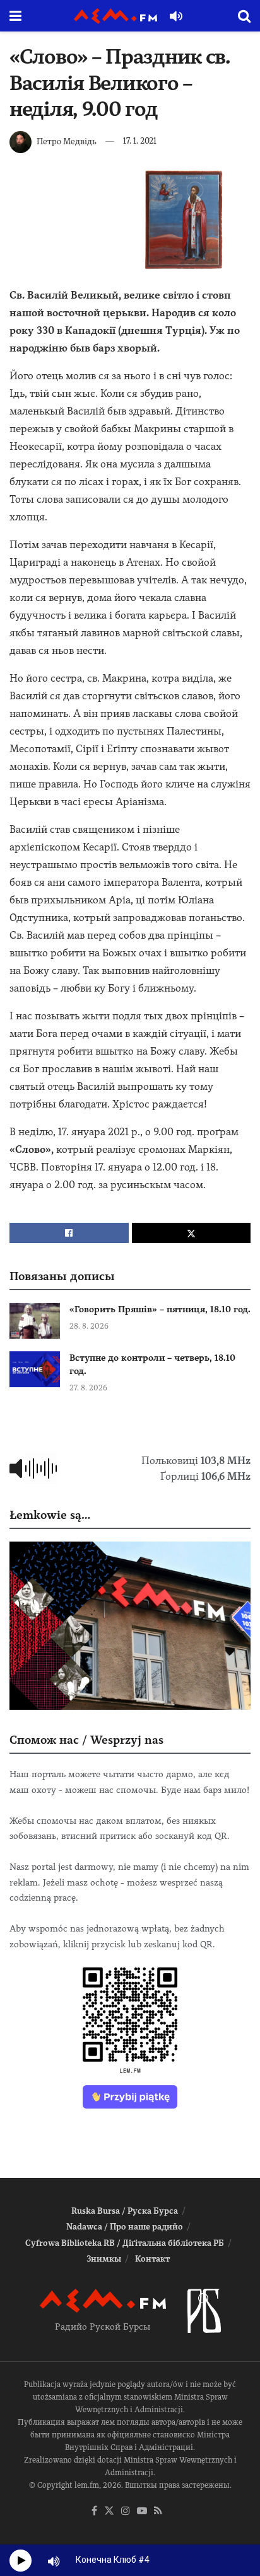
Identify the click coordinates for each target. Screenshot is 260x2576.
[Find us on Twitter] (109, 2511)
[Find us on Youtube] (142, 2511)
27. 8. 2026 (88, 1388)
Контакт (152, 2259)
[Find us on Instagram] (126, 2511)
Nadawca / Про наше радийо (125, 2227)
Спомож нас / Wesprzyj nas (86, 1740)
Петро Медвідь (67, 141)
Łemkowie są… (50, 1515)
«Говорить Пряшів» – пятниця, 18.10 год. (160, 1309)
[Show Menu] (15, 16)
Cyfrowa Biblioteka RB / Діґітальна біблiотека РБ (125, 2243)
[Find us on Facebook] (94, 2511)
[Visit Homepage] (115, 16)
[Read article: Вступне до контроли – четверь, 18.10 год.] (35, 1369)
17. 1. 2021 (140, 141)
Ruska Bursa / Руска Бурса (125, 2211)
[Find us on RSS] (158, 2511)
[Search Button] (244, 16)
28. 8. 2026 (89, 1326)
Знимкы (104, 2259)
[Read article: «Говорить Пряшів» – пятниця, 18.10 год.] (35, 1321)
